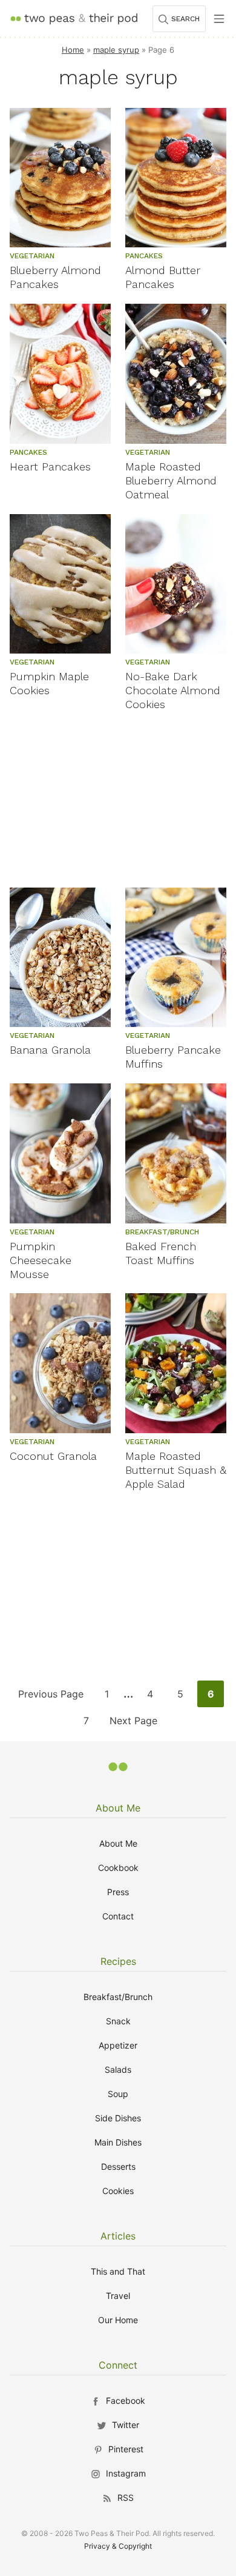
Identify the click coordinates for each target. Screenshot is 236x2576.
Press (118, 1892)
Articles (118, 2236)
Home (73, 50)
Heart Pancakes (50, 467)
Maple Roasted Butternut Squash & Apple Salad (176, 1470)
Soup (118, 2094)
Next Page (133, 1724)
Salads (118, 2069)
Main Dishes (118, 2142)
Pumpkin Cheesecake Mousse (41, 1260)
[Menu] (219, 19)
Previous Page (51, 1697)
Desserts (118, 2166)
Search (185, 19)
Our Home (118, 2320)
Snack (118, 2021)
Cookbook (118, 1868)
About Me (118, 1808)
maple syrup (116, 50)
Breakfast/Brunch (118, 1997)
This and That (118, 2271)
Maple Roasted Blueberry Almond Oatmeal (171, 480)
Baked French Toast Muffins (161, 1253)
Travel (118, 2296)
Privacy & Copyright (118, 2546)
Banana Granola (50, 1050)
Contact (118, 1916)
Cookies (118, 2191)
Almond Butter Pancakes (163, 277)
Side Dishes (118, 2118)
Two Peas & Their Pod (74, 18)
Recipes (118, 1961)
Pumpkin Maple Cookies (49, 683)
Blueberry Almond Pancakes (55, 277)
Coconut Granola (53, 1456)
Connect (118, 2365)
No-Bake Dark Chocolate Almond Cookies (173, 690)
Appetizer (118, 2045)
